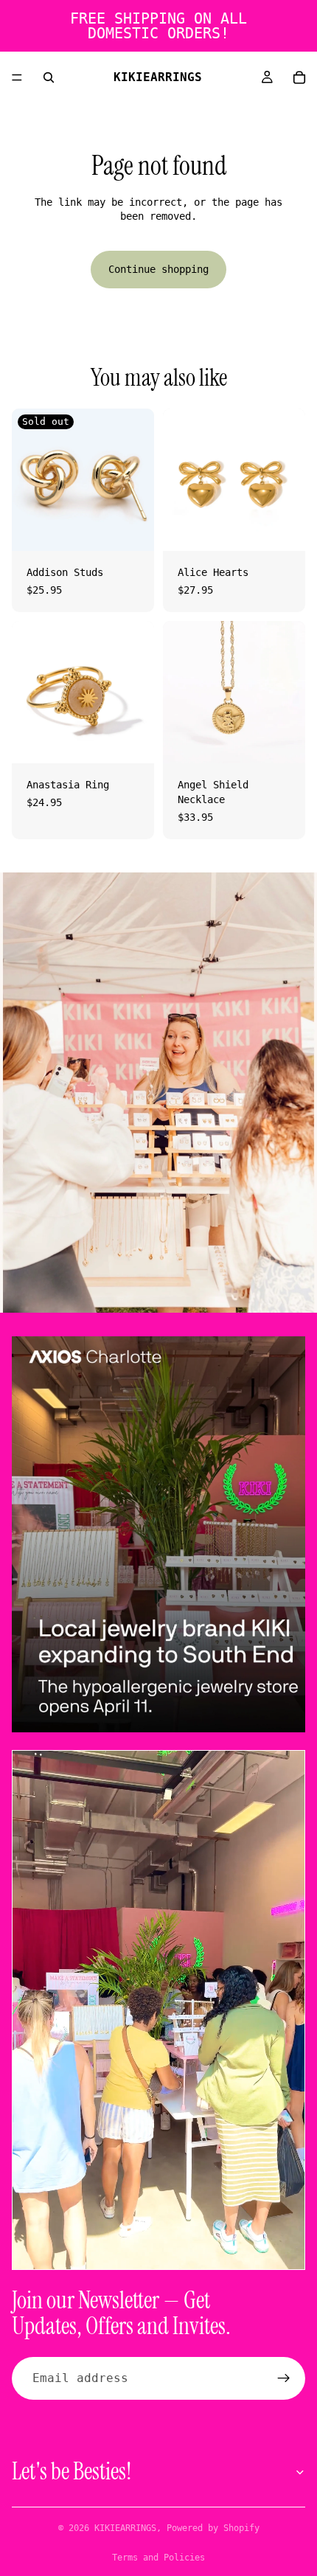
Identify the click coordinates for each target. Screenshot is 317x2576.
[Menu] (17, 77)
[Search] (49, 77)
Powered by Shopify (213, 2528)
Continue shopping (158, 269)
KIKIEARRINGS (125, 2528)
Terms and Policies (158, 2558)
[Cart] (299, 77)
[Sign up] (284, 2378)
